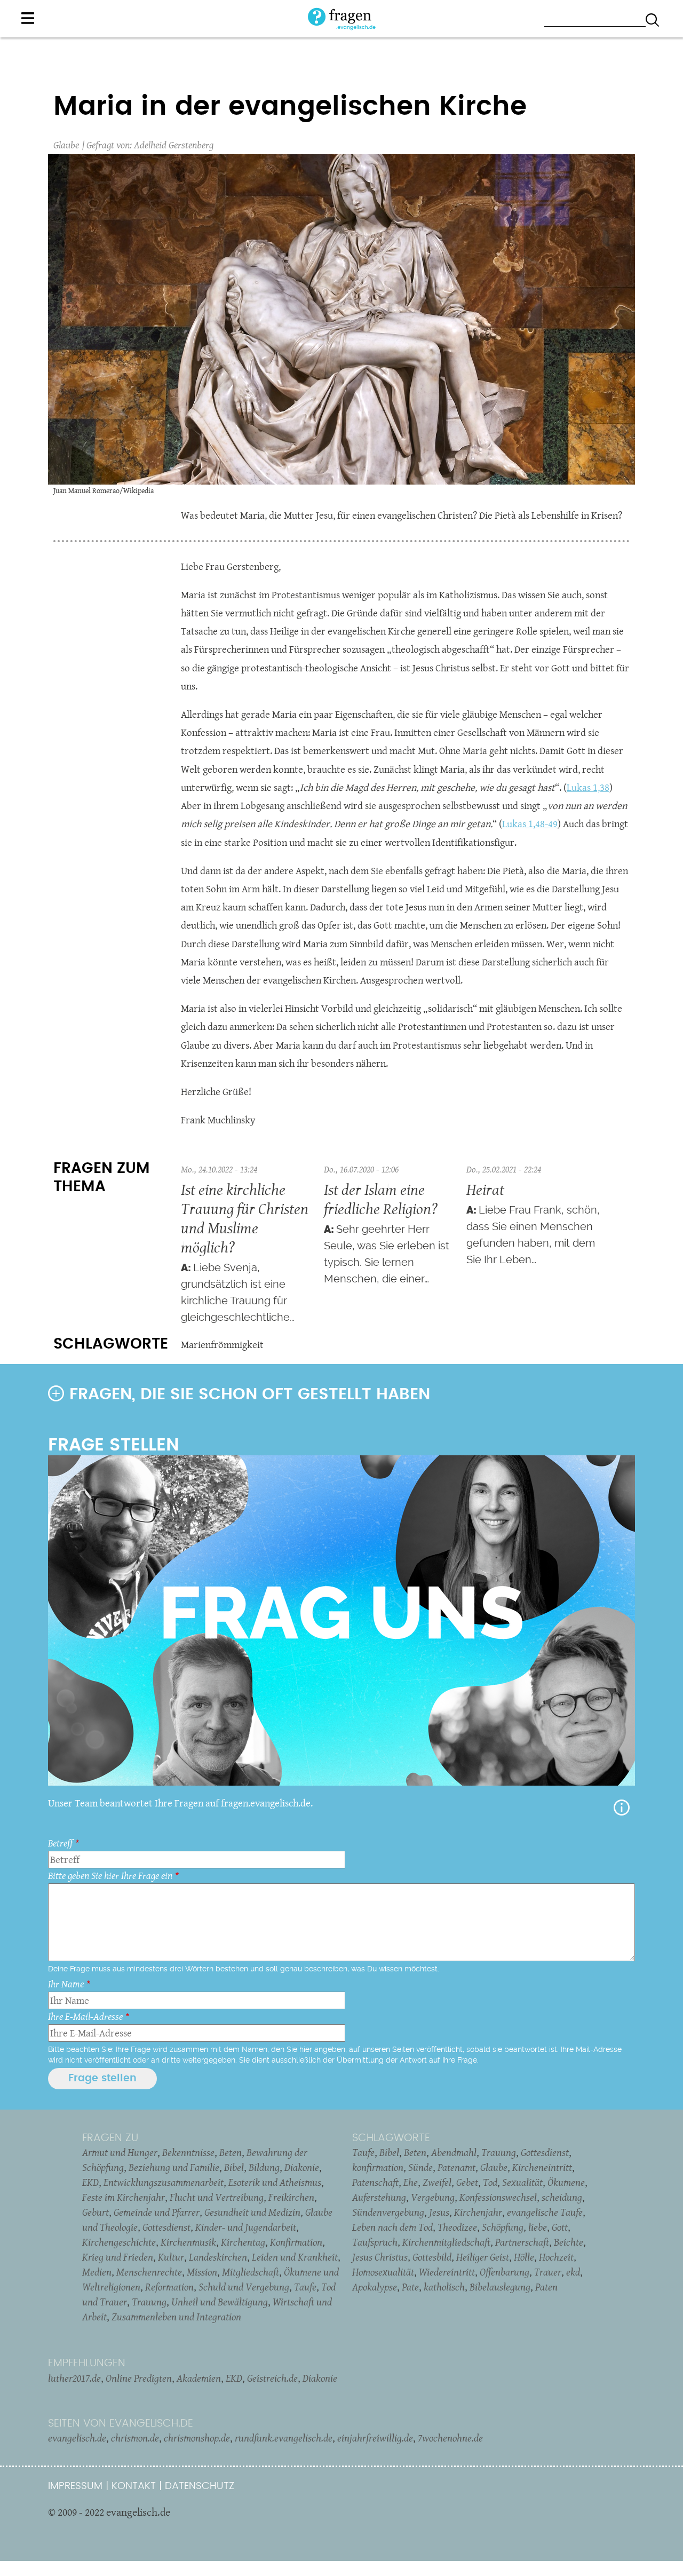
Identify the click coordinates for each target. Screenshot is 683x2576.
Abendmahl (454, 2152)
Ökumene (566, 2182)
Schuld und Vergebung (244, 2287)
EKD (90, 2182)
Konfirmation (296, 2242)
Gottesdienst (166, 2227)
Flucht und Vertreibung (217, 2197)
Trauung (149, 2302)
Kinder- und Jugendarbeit (246, 2227)
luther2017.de (74, 2378)
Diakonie (302, 2167)
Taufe (305, 2287)
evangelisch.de (77, 2438)
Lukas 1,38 (588, 787)
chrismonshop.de (197, 2438)
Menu (28, 18)
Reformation (169, 2287)
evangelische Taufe (545, 2212)
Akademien (199, 2378)
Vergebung (433, 2197)
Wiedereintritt (447, 2272)
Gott (560, 2227)
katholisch (444, 2287)
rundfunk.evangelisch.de (284, 2438)
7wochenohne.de (450, 2438)
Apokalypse (375, 2287)
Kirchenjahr (478, 2212)
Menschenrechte (149, 2272)
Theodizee (457, 2227)
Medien (97, 2272)
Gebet (467, 2182)
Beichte (569, 2242)
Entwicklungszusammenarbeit (164, 2182)
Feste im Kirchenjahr (124, 2197)
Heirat (485, 1189)
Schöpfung (503, 2227)
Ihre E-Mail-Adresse (85, 2016)
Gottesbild (432, 2257)
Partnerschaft (522, 2242)
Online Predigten (139, 2378)
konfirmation (378, 2167)
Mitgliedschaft (251, 2272)
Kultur (171, 2257)
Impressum (75, 2486)
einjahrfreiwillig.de (375, 2438)
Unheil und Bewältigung (220, 2302)
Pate (410, 2287)
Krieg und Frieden (118, 2257)
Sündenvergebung (388, 2212)
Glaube (66, 145)
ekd (573, 2272)
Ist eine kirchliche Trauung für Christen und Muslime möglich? (245, 1218)
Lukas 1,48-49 (530, 824)
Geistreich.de (272, 2378)
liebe (538, 2227)
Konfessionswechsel (498, 2197)
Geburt (96, 2212)
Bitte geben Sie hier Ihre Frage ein (110, 1876)
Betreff (60, 1843)
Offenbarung (505, 2272)
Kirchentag (243, 2242)
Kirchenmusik (188, 2242)
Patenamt (456, 2167)
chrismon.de (135, 2438)
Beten (231, 2152)
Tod (490, 2182)
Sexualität (522, 2182)
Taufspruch (375, 2242)
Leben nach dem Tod (392, 2227)
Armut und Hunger (120, 2152)
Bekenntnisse (188, 2152)
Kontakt (134, 2486)
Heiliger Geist (483, 2257)
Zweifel (437, 2182)
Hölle (524, 2257)
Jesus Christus (380, 2257)
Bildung (264, 2167)
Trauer (548, 2272)
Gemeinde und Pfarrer (157, 2212)
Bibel (234, 2167)
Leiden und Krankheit (295, 2257)
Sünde (420, 2167)
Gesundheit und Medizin (252, 2212)
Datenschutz (200, 2486)
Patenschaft (375, 2182)
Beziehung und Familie (174, 2167)
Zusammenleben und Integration (176, 2317)
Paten (546, 2287)
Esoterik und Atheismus (275, 2182)
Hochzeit (556, 2257)
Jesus (439, 2212)
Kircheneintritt (542, 2167)
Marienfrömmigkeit (222, 1345)
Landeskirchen (218, 2257)
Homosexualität (383, 2272)
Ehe (411, 2182)
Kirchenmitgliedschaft (446, 2242)
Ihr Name (66, 1984)
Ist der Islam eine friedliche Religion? (381, 1199)
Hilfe (622, 1808)
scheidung (562, 2197)
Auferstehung (379, 2197)
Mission (202, 2272)
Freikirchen (291, 2197)
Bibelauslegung (500, 2287)
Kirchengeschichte (119, 2242)
